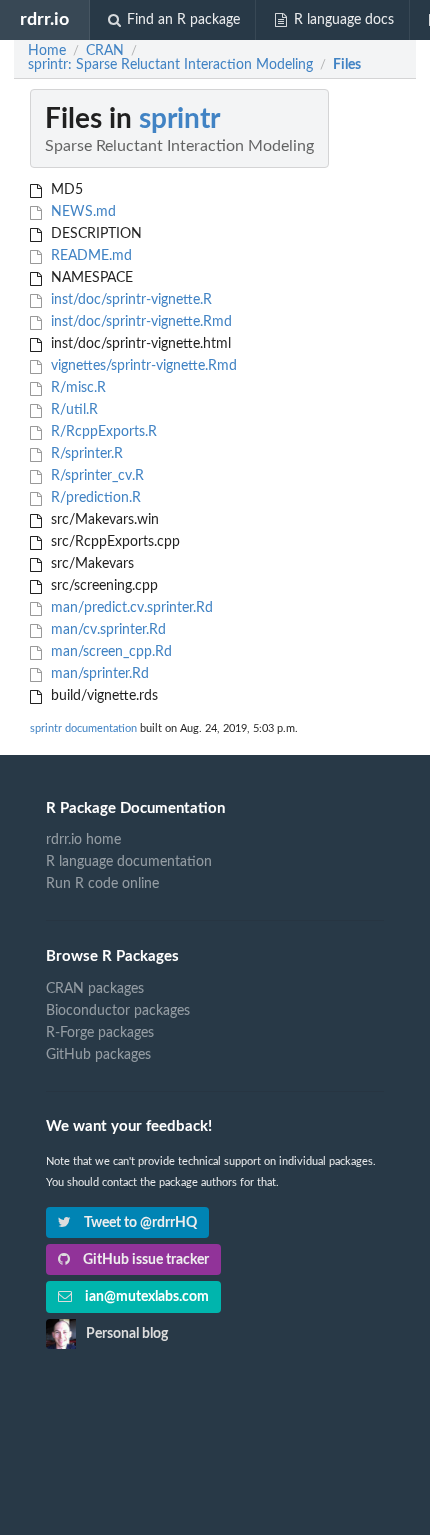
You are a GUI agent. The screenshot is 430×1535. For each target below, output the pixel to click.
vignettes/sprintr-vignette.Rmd (142, 366)
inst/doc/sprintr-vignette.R (129, 300)
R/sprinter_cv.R (95, 476)
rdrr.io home (83, 840)
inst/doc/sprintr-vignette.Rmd (139, 322)
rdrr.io (44, 19)
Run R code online (102, 884)
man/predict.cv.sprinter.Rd (130, 608)
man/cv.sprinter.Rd (106, 630)
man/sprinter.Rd (98, 674)
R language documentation (129, 862)
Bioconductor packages (118, 1011)
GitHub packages (98, 1055)
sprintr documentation (83, 728)
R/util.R (72, 410)
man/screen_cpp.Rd (109, 652)
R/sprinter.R (85, 454)
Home (47, 51)
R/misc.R (76, 388)
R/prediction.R (94, 498)
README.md (89, 256)
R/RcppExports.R (102, 432)
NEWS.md (81, 212)
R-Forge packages (100, 1033)
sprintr (179, 119)
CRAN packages (95, 989)
